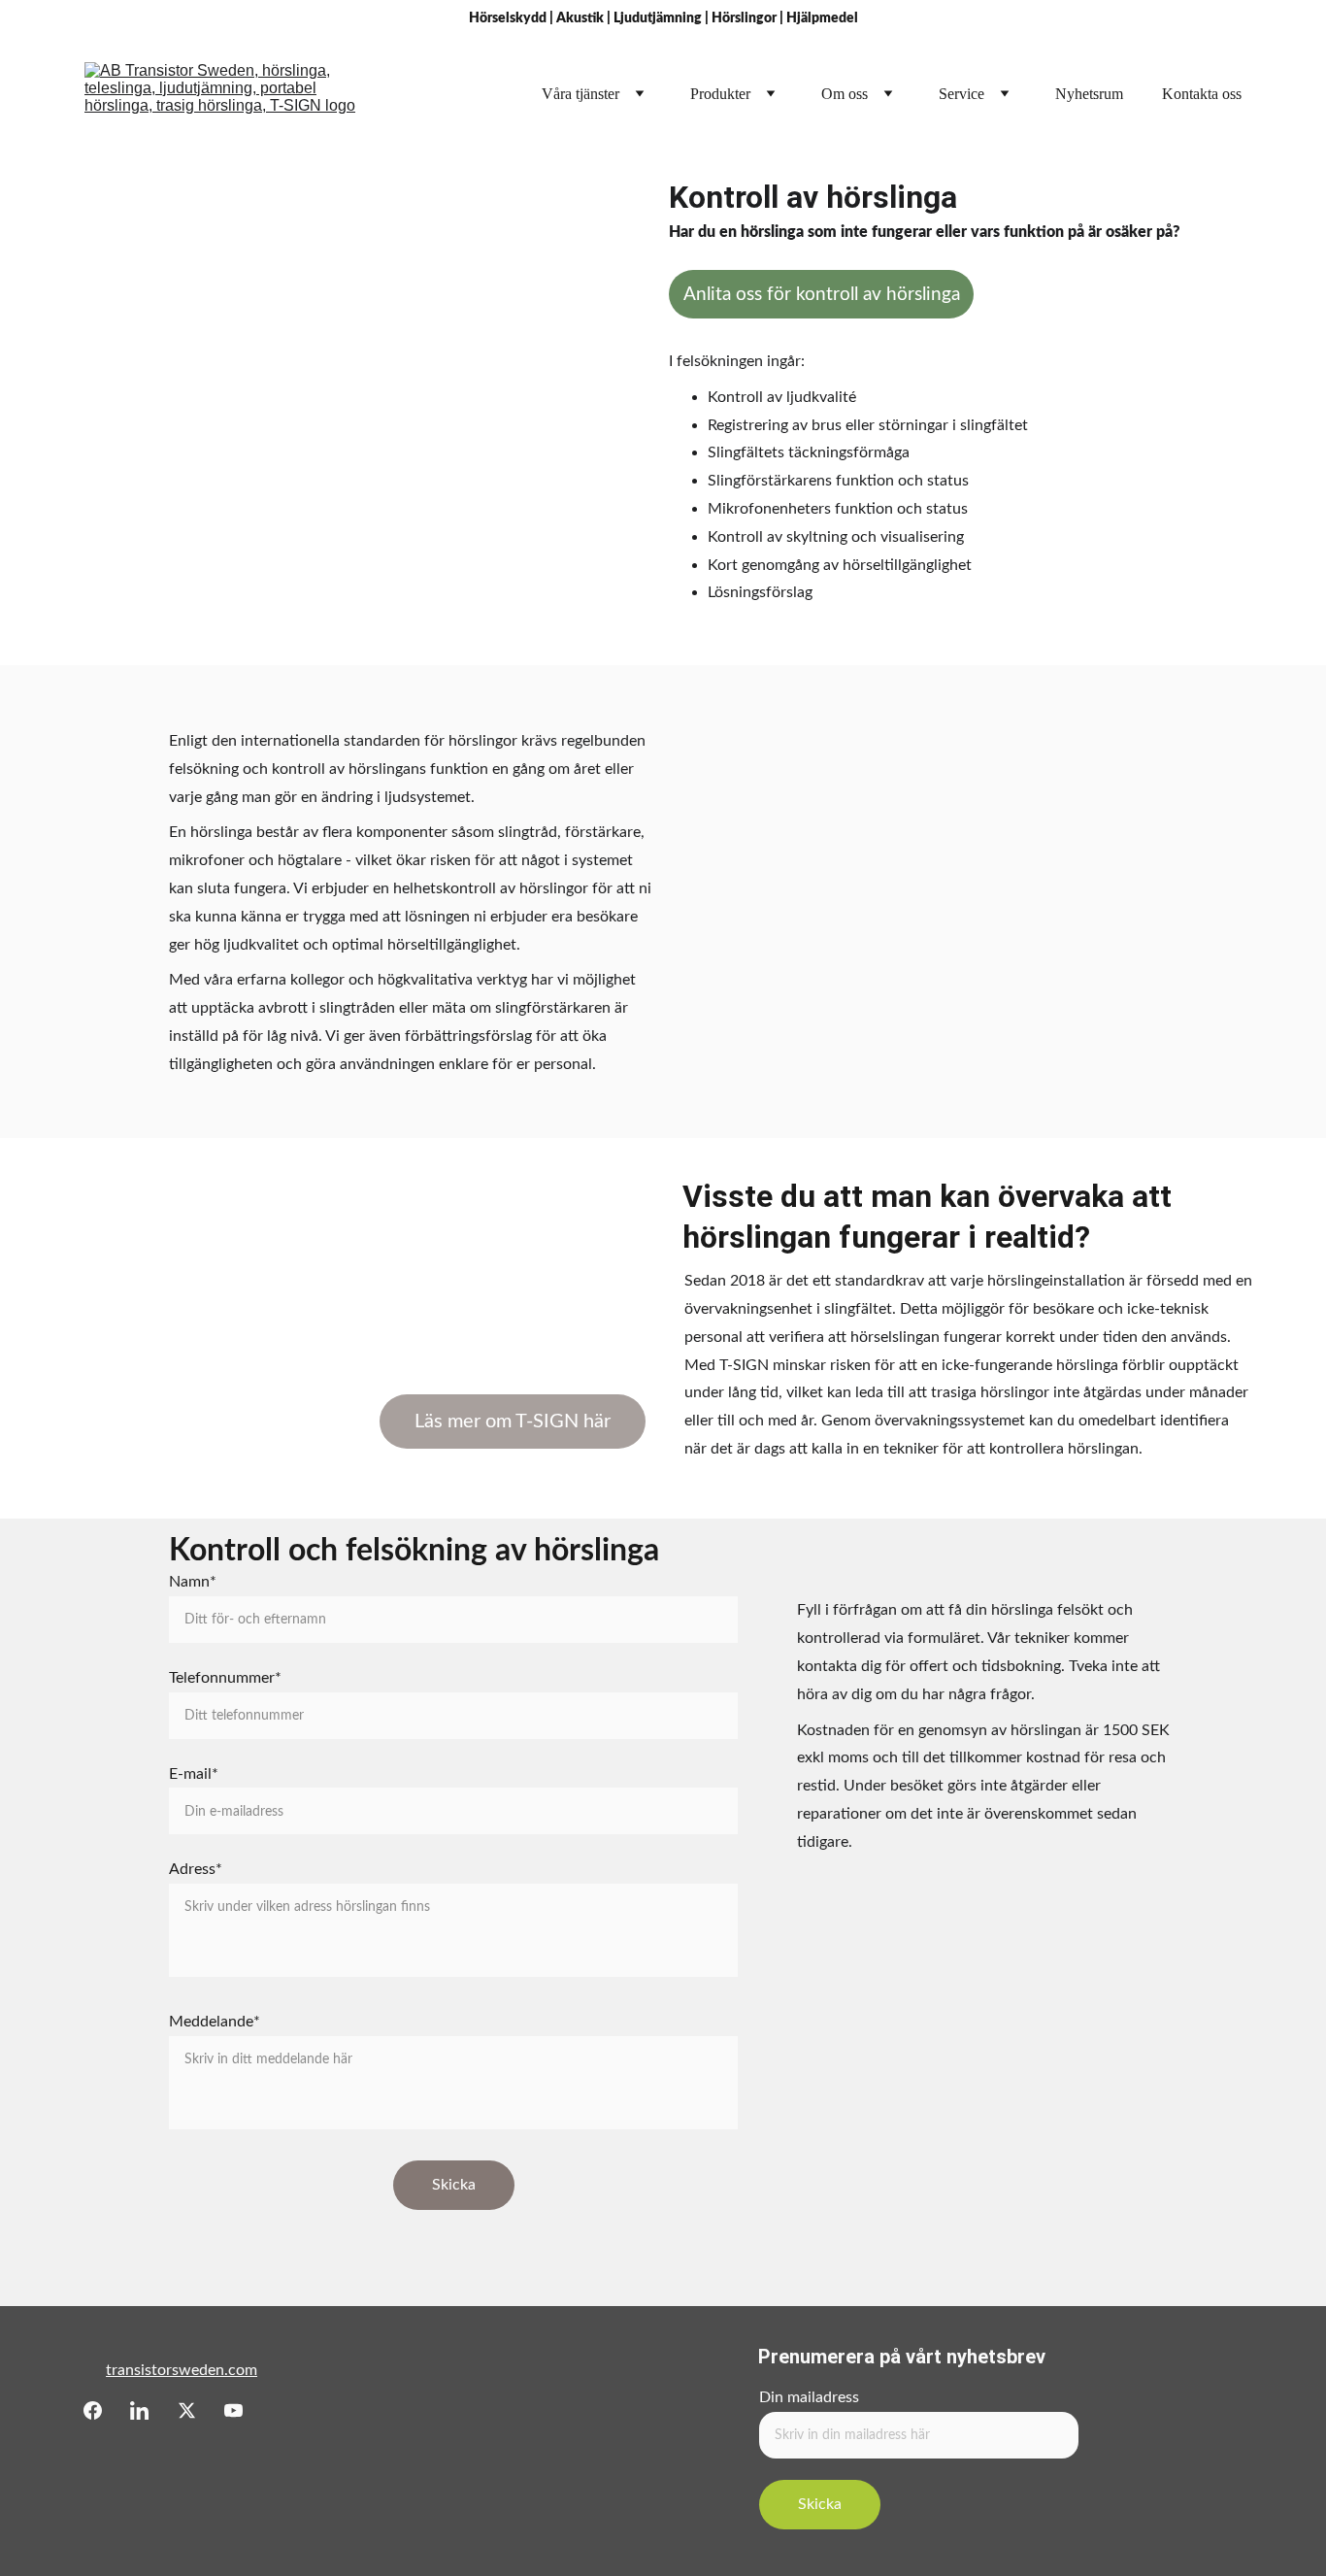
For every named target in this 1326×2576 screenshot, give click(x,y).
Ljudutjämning (658, 18)
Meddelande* (215, 2022)
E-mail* (194, 1774)
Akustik (580, 18)
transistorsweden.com (182, 2370)
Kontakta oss (1202, 94)
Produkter (720, 94)
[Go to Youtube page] (233, 2410)
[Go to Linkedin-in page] (139, 2410)
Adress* (196, 1869)
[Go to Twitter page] (187, 2410)
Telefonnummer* (225, 1678)
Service (961, 94)
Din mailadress (809, 2397)
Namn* (193, 1582)
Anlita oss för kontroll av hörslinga (822, 295)
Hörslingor (744, 18)
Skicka (454, 2185)
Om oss (845, 94)
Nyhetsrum (1089, 94)
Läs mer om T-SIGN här (513, 1422)
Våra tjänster (580, 94)
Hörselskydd (508, 18)
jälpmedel (828, 18)
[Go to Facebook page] (93, 2410)
